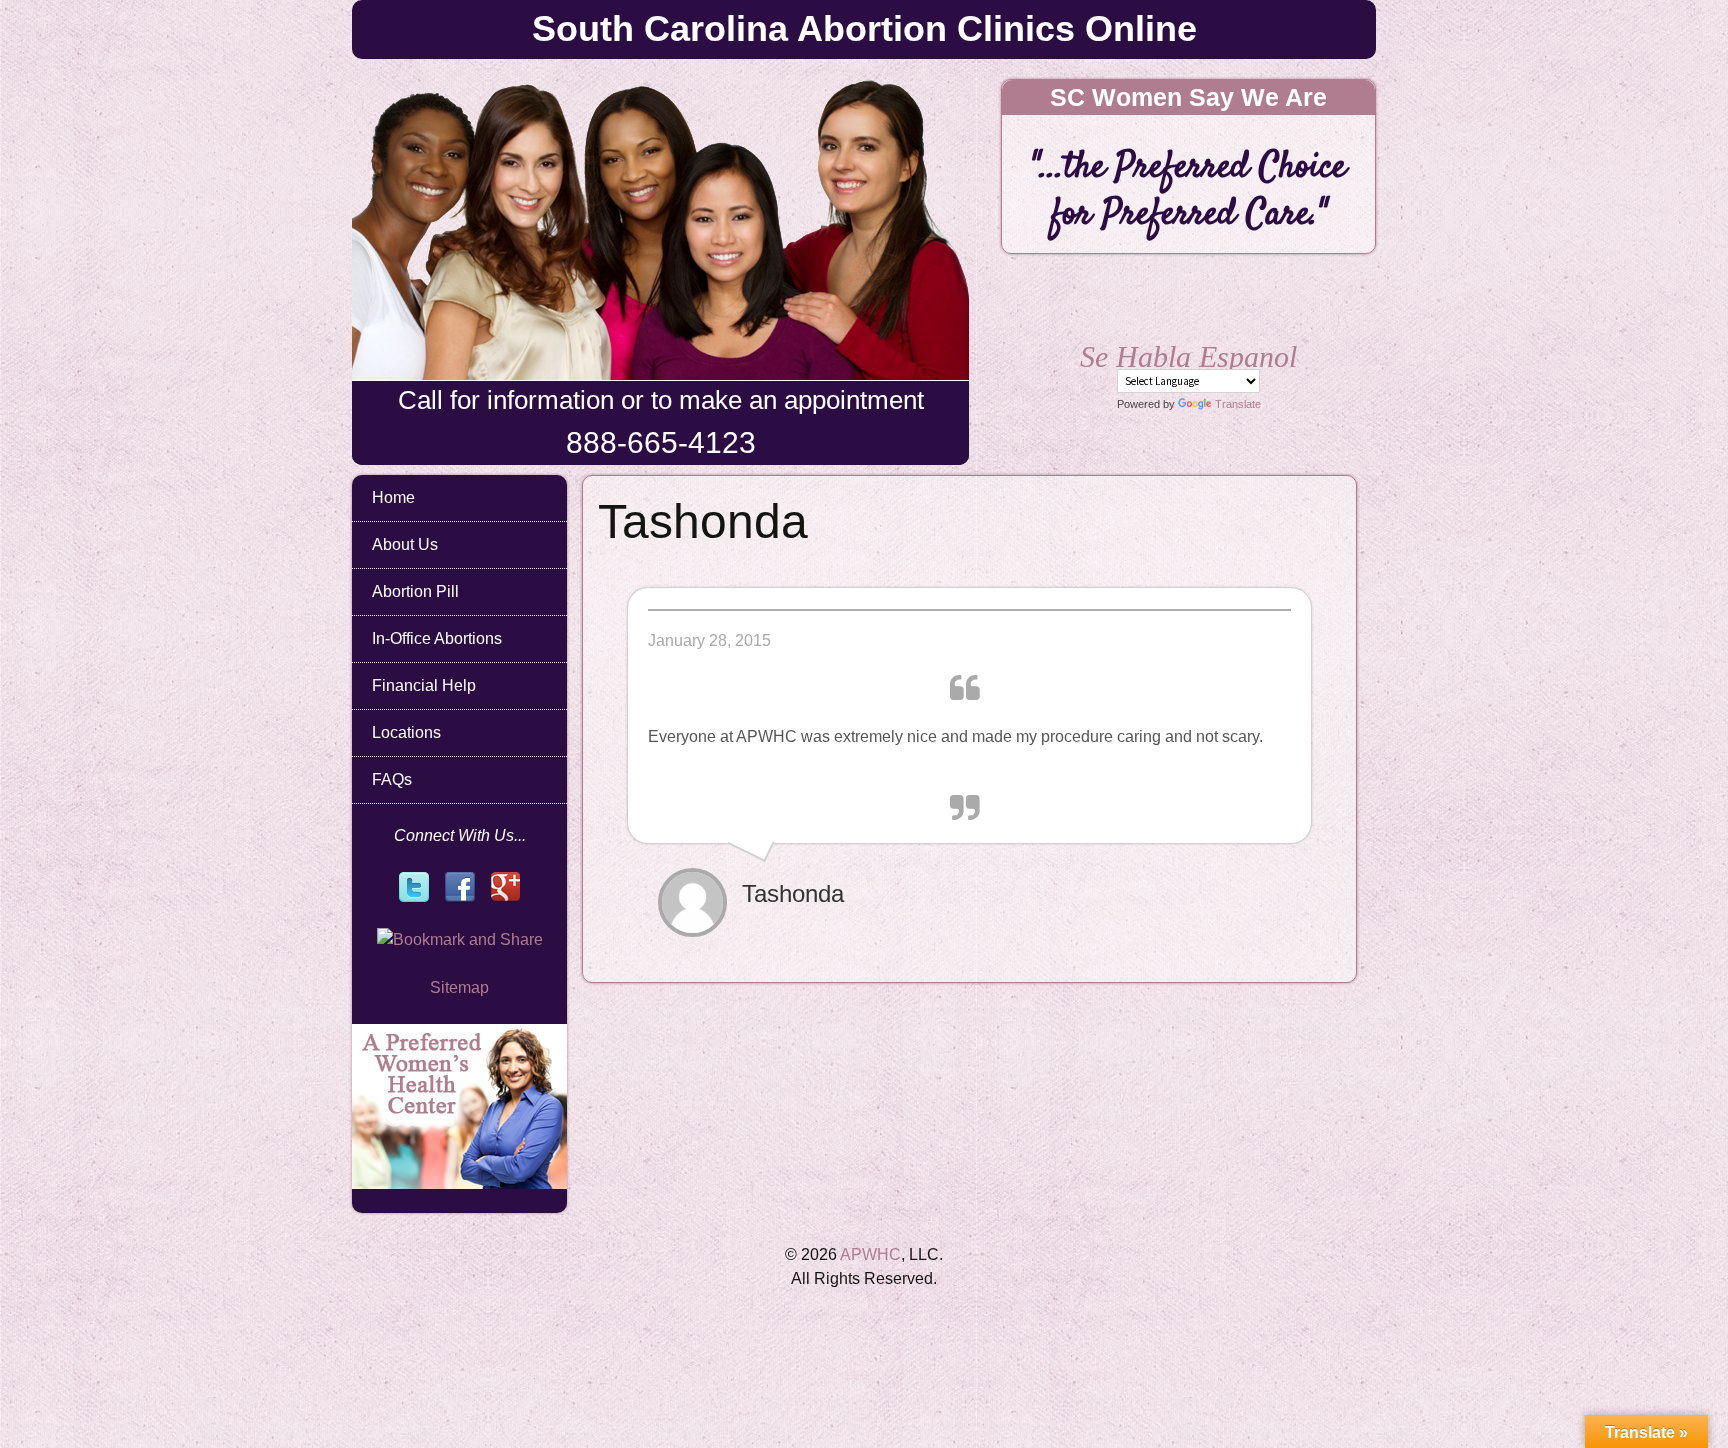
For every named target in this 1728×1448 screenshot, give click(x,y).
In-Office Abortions (437, 638)
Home (393, 497)
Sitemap (459, 987)
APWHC (870, 1254)
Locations (406, 732)
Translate (1238, 404)
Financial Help (424, 685)
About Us (405, 544)
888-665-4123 (661, 442)
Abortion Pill (415, 591)
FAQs (392, 779)
